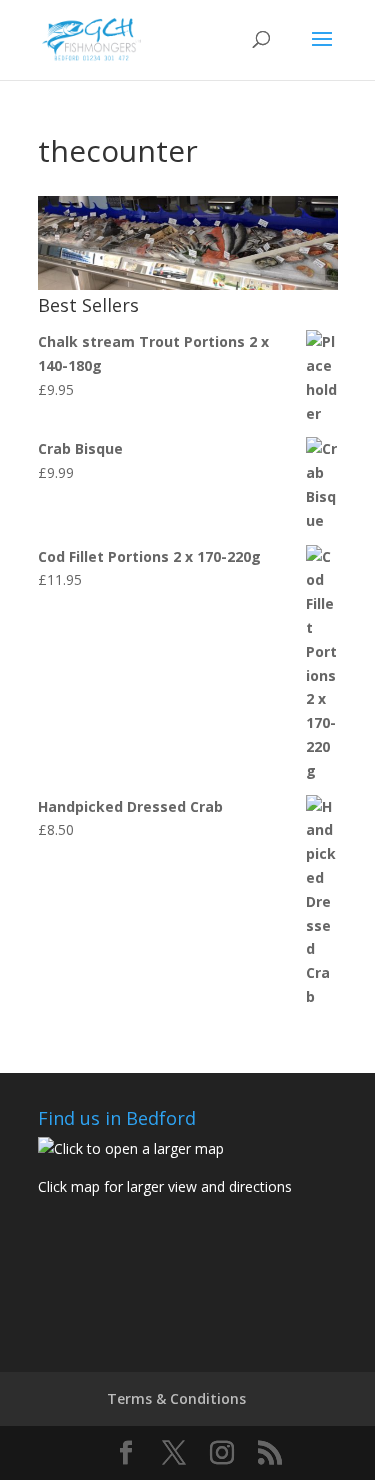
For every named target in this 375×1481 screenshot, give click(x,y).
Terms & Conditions (176, 1398)
